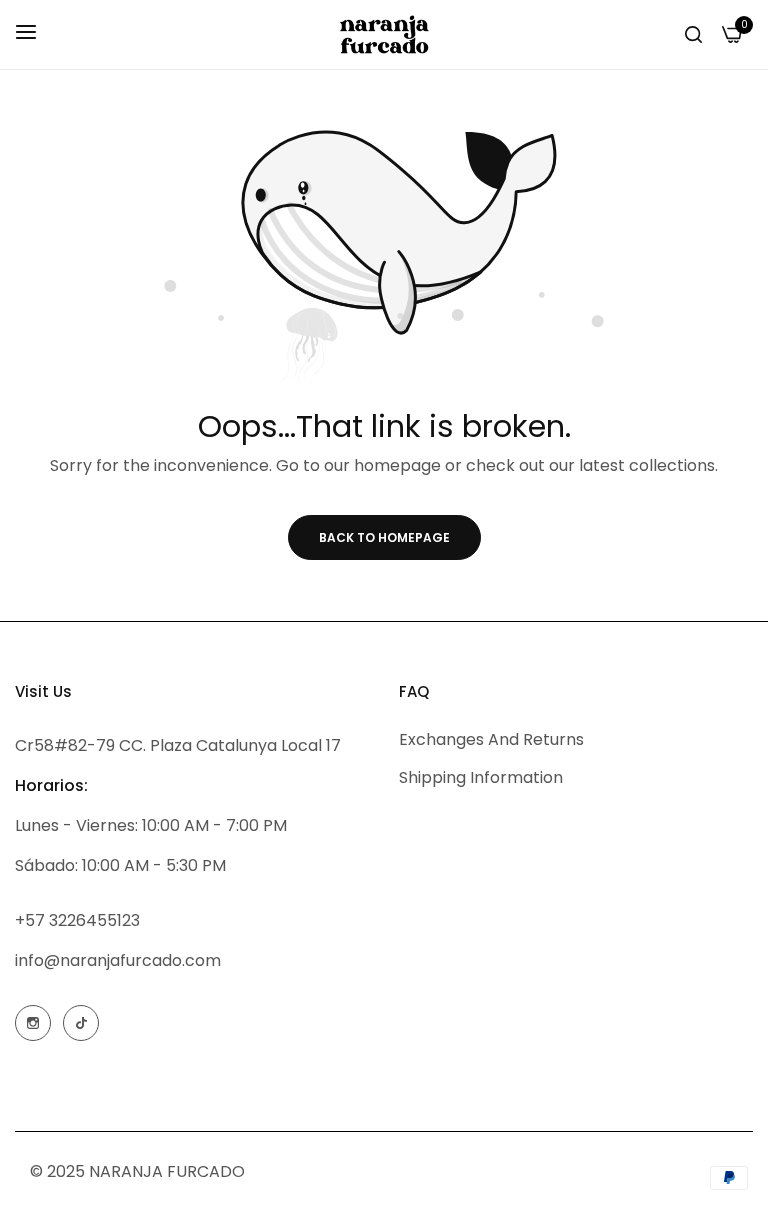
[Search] (693, 34)
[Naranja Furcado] (384, 34)
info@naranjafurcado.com (118, 960)
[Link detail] (33, 1023)
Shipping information (481, 777)
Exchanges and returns (491, 739)
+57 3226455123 (77, 920)
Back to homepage (384, 537)
